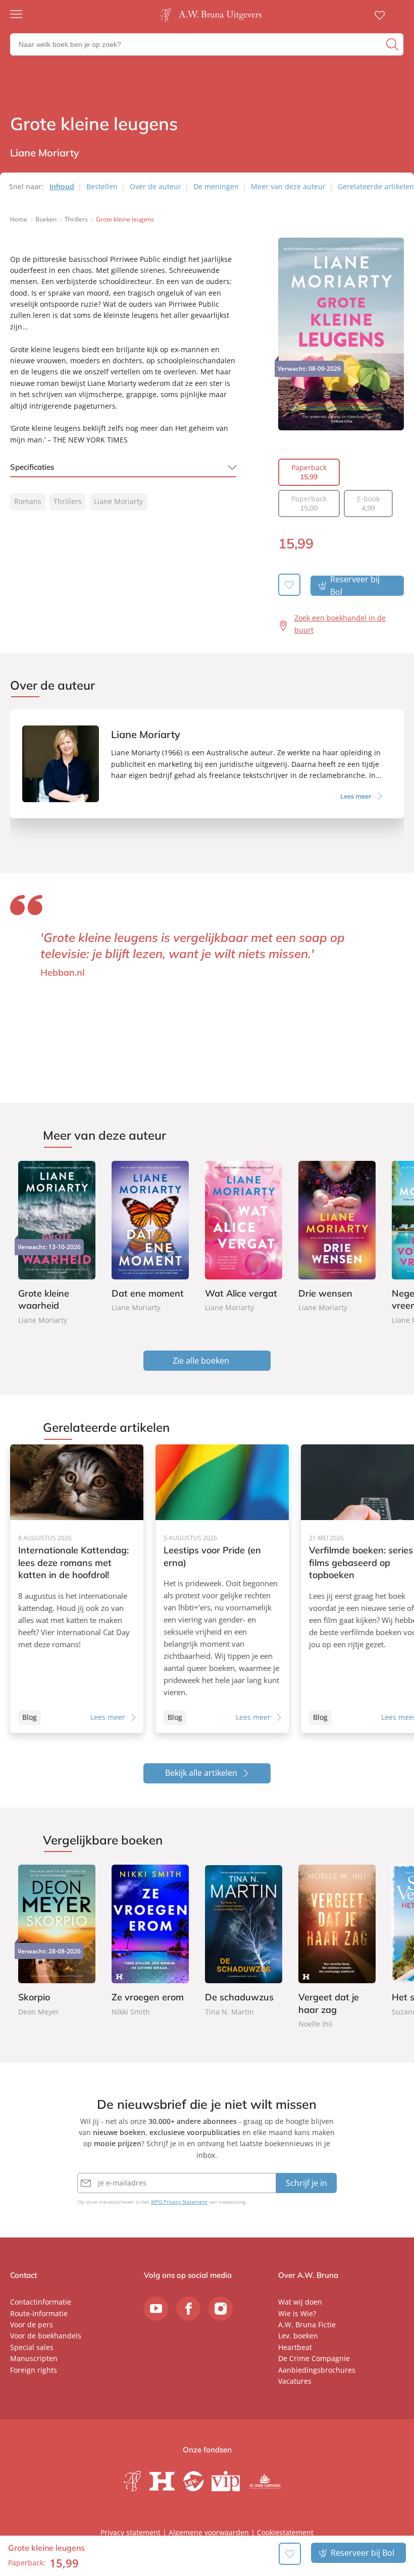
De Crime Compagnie (314, 2358)
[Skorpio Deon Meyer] (57, 1941)
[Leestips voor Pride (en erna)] (222, 1589)
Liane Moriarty (118, 501)
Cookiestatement (285, 2532)
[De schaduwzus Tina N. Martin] (244, 1941)
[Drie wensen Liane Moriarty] (337, 1237)
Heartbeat (295, 2347)
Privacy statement (131, 2532)
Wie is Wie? (297, 2313)
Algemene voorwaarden (209, 2532)
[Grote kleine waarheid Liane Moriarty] (57, 1243)
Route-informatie (39, 2313)
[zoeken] (394, 44)
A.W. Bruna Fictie (307, 2325)
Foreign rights (34, 2370)
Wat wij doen (300, 2302)
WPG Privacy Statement (179, 2202)
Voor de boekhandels (46, 2336)
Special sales (32, 2347)
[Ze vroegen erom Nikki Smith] (150, 1941)
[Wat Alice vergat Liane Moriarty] (244, 1237)
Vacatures (295, 2381)
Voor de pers (32, 2325)
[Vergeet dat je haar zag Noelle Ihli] (337, 1947)
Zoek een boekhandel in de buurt (340, 624)
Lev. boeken (298, 2336)
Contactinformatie (41, 2302)
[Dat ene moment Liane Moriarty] (150, 1237)
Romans (28, 501)
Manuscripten (34, 2358)
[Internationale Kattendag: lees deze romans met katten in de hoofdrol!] (77, 1589)
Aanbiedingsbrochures (317, 2370)
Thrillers (68, 501)
